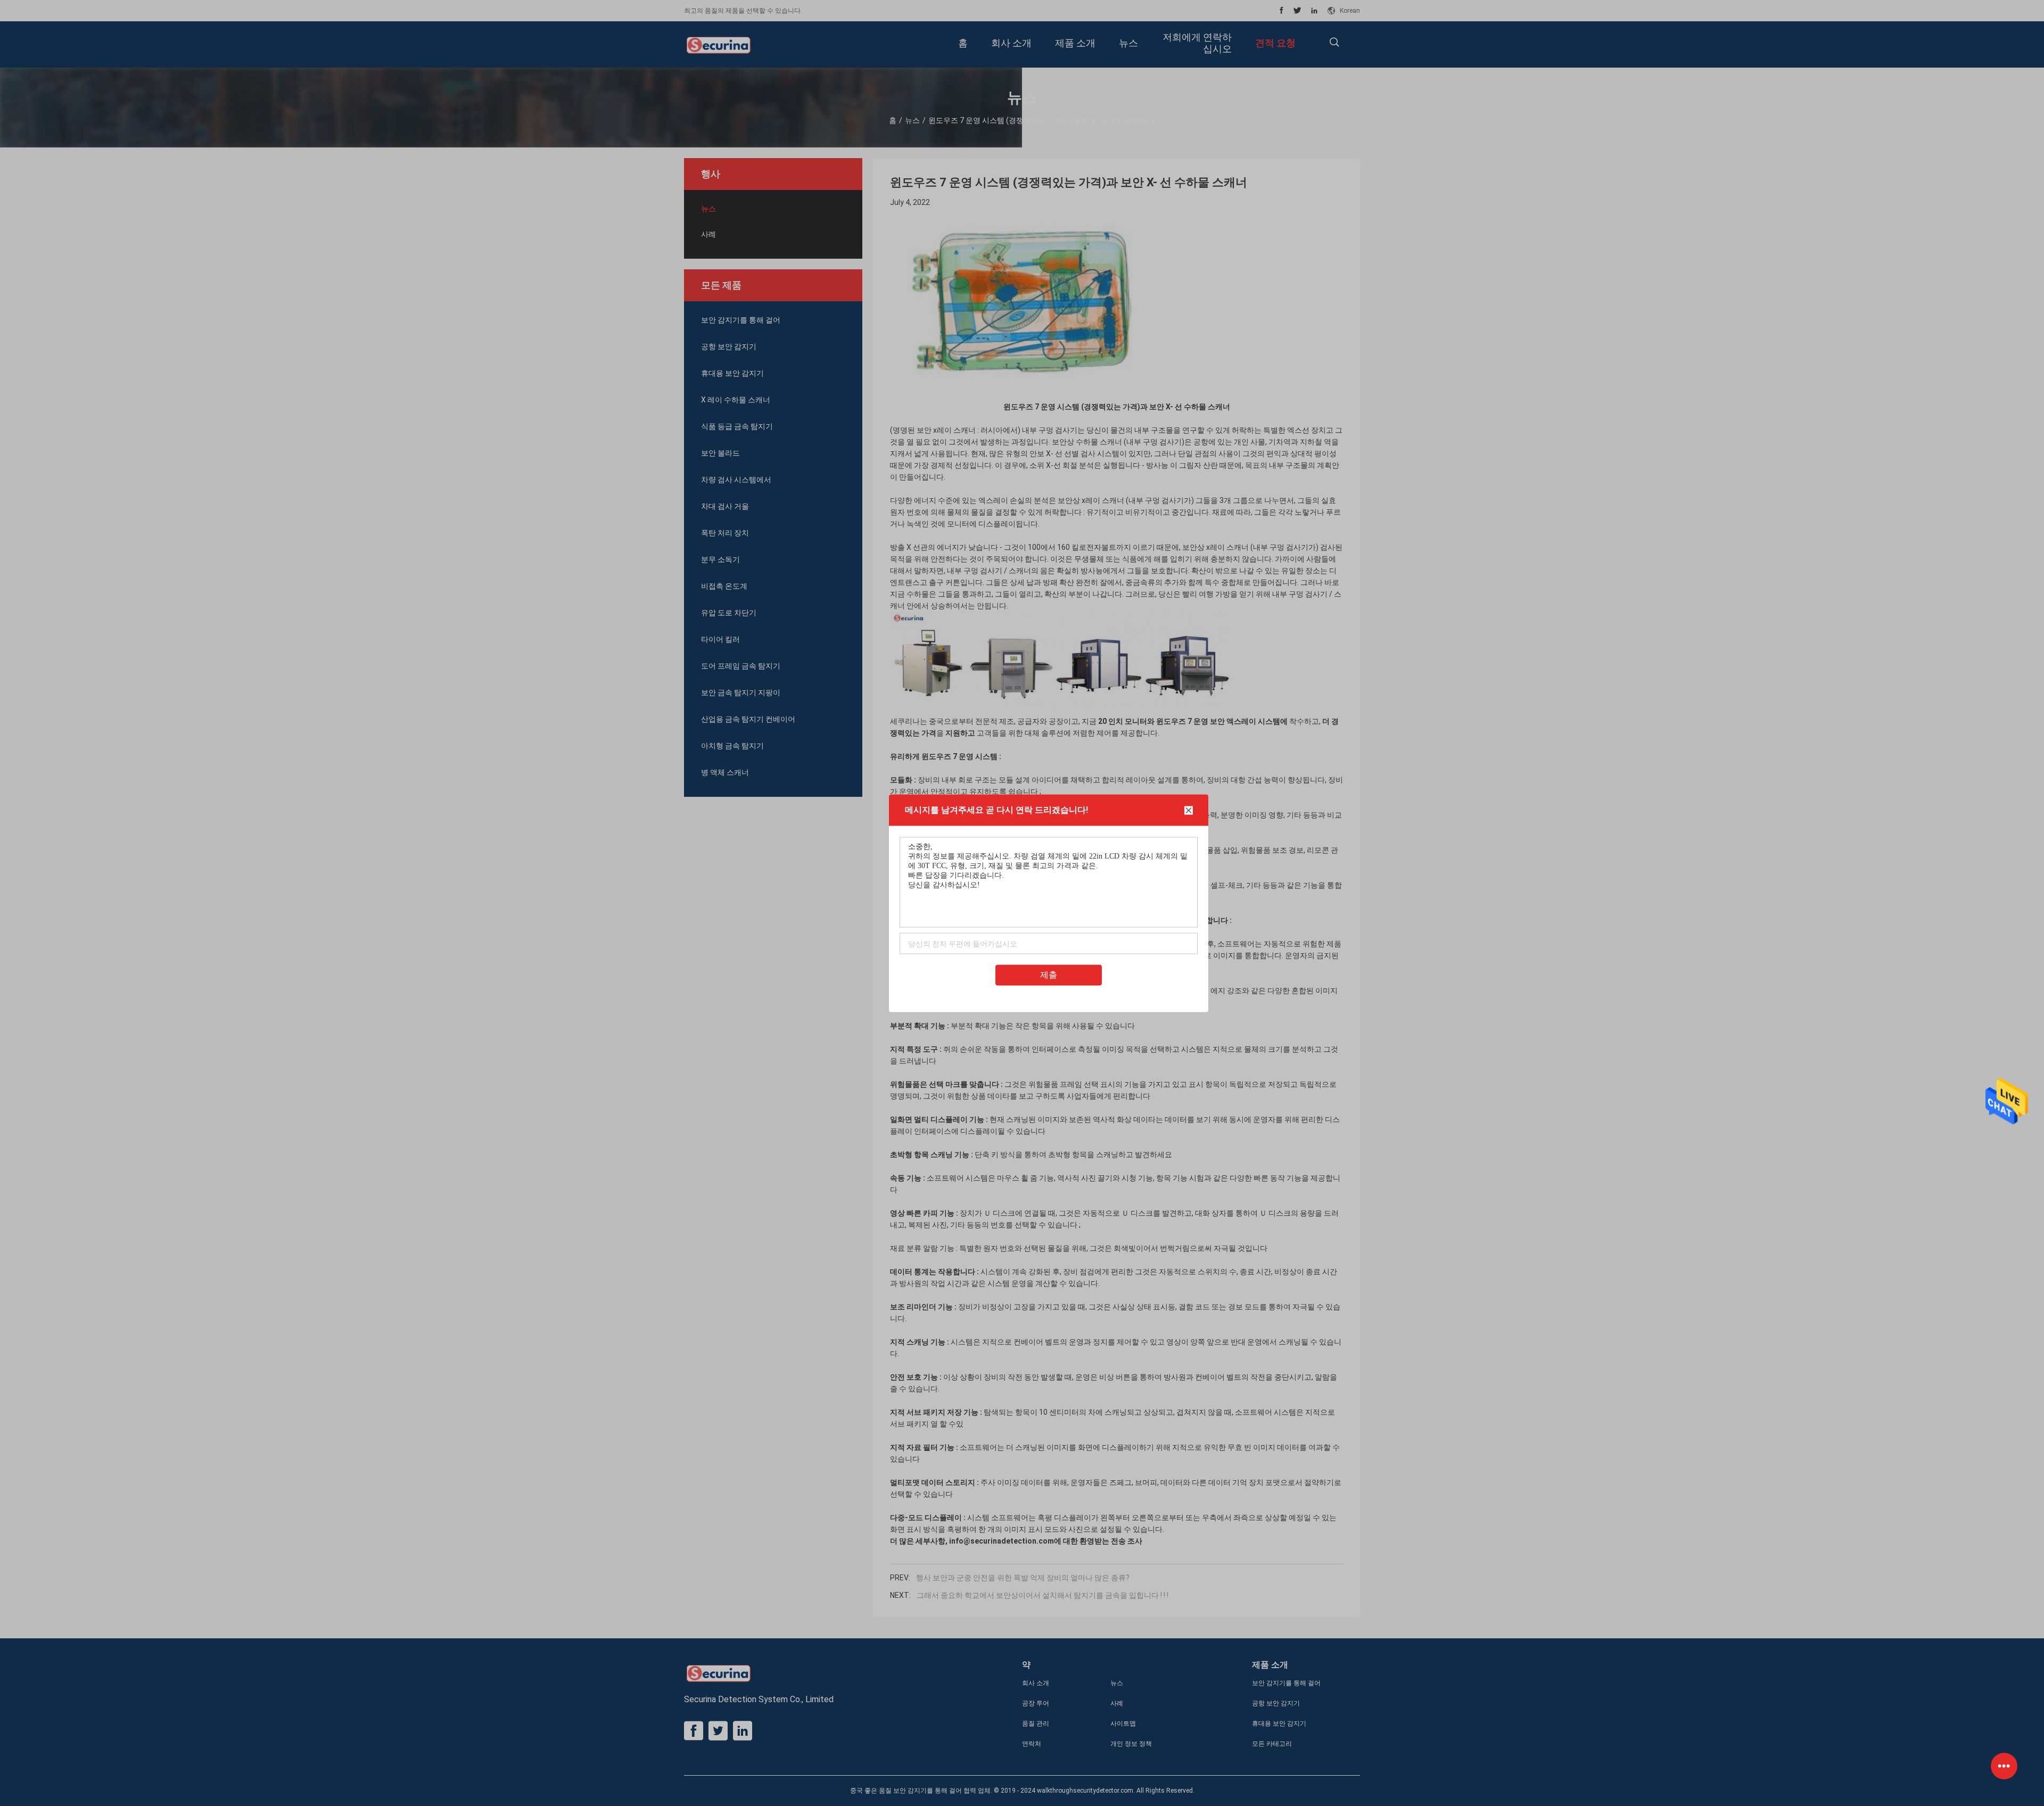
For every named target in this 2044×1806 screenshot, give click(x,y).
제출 (1049, 974)
